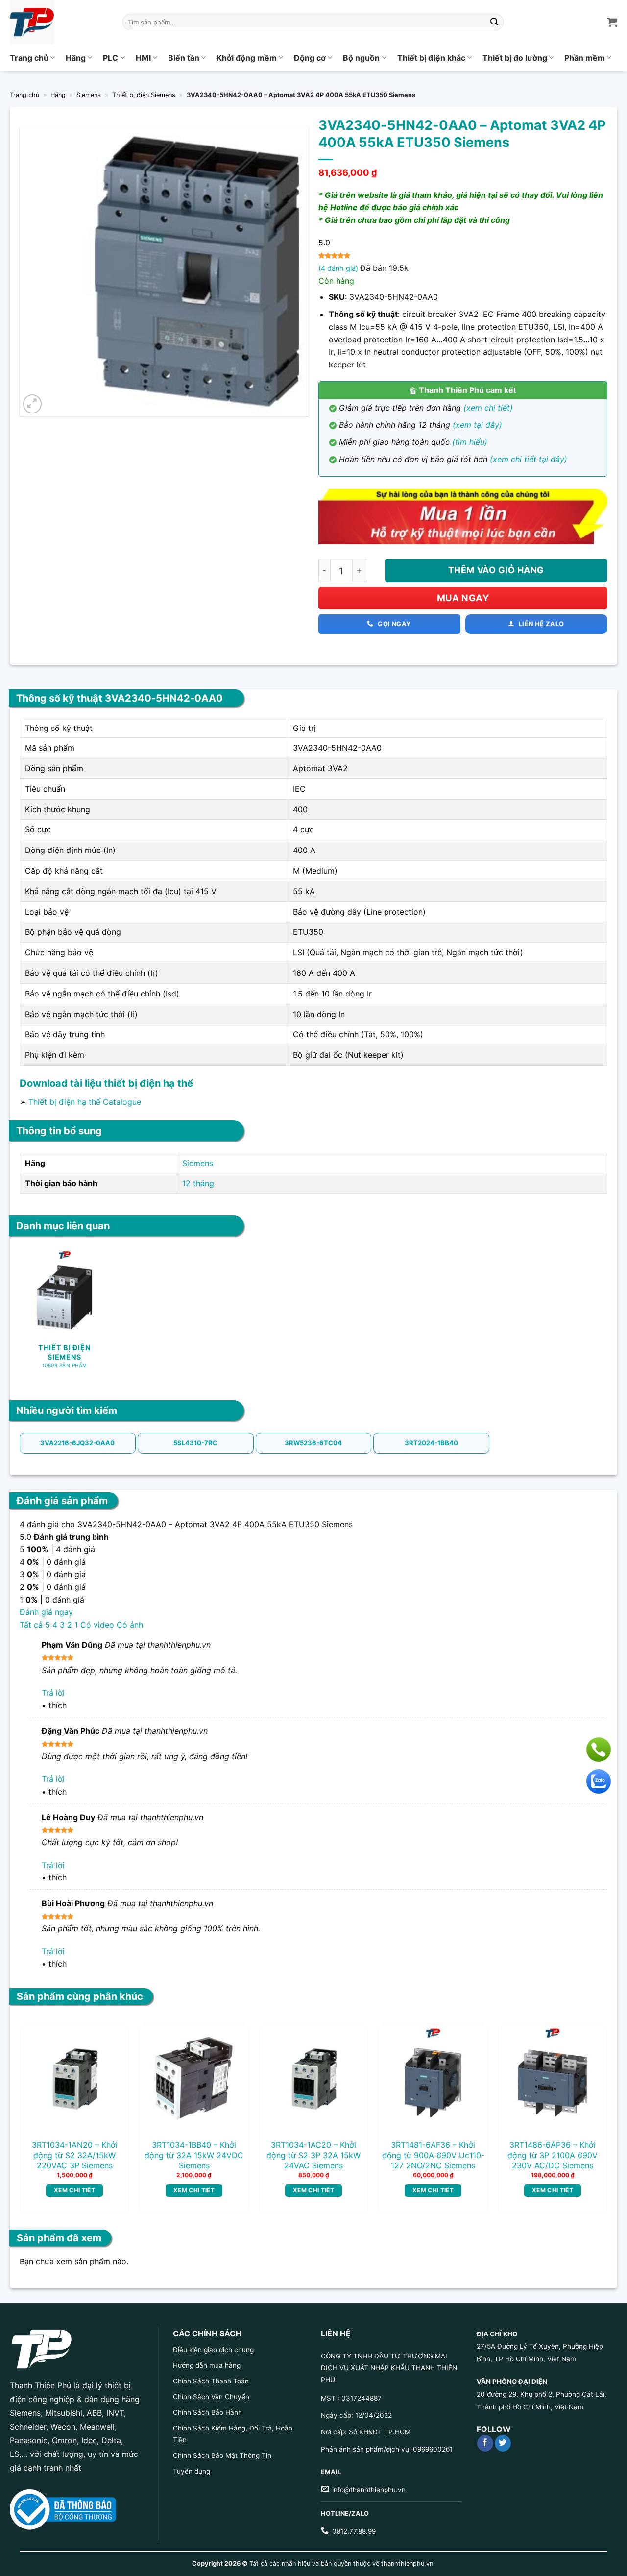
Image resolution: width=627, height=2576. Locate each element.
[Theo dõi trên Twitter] (503, 2443)
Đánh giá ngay (46, 1612)
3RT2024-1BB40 (431, 1443)
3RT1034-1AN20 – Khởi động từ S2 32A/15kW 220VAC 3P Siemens (75, 2155)
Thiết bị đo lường (515, 58)
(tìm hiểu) (470, 442)
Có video (97, 1625)
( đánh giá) (339, 268)
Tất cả (31, 1625)
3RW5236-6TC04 (313, 1443)
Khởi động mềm (247, 58)
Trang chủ (29, 58)
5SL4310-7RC (195, 1443)
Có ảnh (130, 1625)
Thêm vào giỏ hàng (496, 570)
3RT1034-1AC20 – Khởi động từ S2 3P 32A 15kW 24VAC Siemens (313, 2155)
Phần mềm (585, 58)
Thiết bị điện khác (431, 58)
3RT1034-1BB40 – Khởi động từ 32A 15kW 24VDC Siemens (194, 2155)
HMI (143, 58)
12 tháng (198, 1183)
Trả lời (53, 1693)
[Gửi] (495, 22)
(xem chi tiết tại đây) (529, 459)
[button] (33, 404)
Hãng (76, 58)
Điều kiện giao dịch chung (213, 2350)
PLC (110, 58)
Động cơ (310, 58)
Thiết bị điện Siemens (144, 95)
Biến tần (184, 58)
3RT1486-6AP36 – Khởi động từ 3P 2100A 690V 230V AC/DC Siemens (553, 2155)
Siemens (89, 95)
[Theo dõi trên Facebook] (485, 2443)
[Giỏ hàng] (612, 22)
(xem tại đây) (477, 425)
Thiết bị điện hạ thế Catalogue (85, 1102)
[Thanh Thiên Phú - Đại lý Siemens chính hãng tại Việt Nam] (59, 22)
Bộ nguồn (361, 58)
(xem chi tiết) (488, 408)
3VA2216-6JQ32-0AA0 (77, 1443)
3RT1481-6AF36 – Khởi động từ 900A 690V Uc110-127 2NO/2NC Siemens (433, 2155)
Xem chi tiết (74, 2190)
